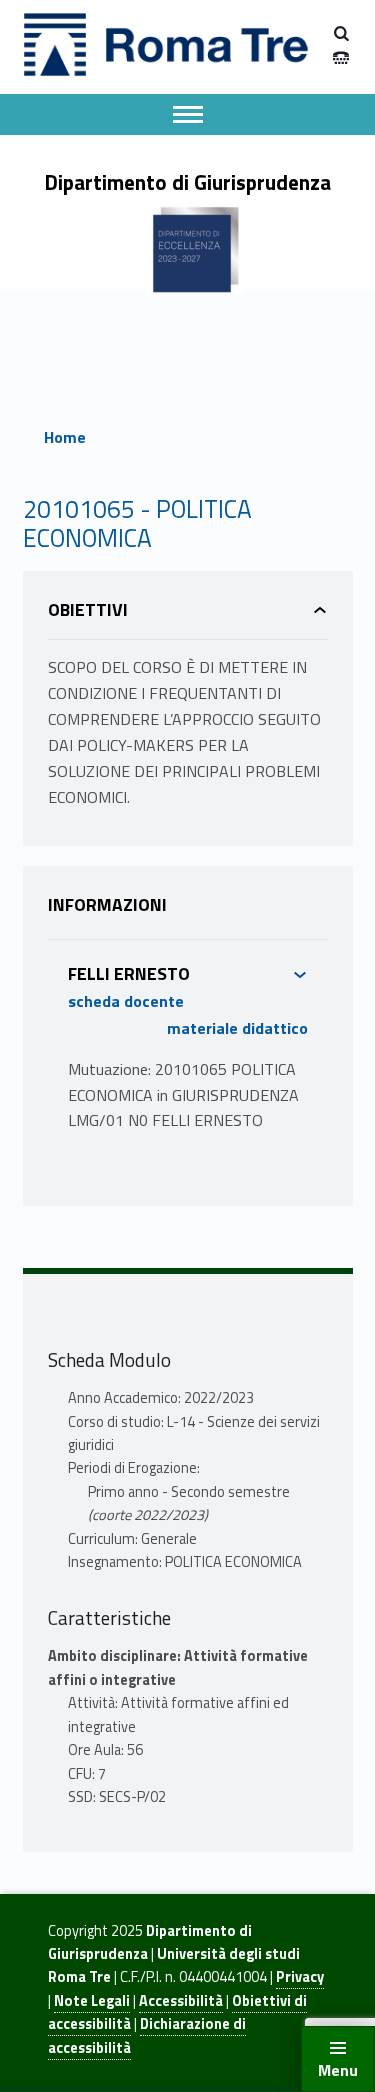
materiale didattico (237, 1028)
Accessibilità (181, 2001)
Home (65, 437)
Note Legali (92, 2001)
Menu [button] (338, 2070)
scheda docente (126, 1001)
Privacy (300, 1977)
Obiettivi (88, 609)
